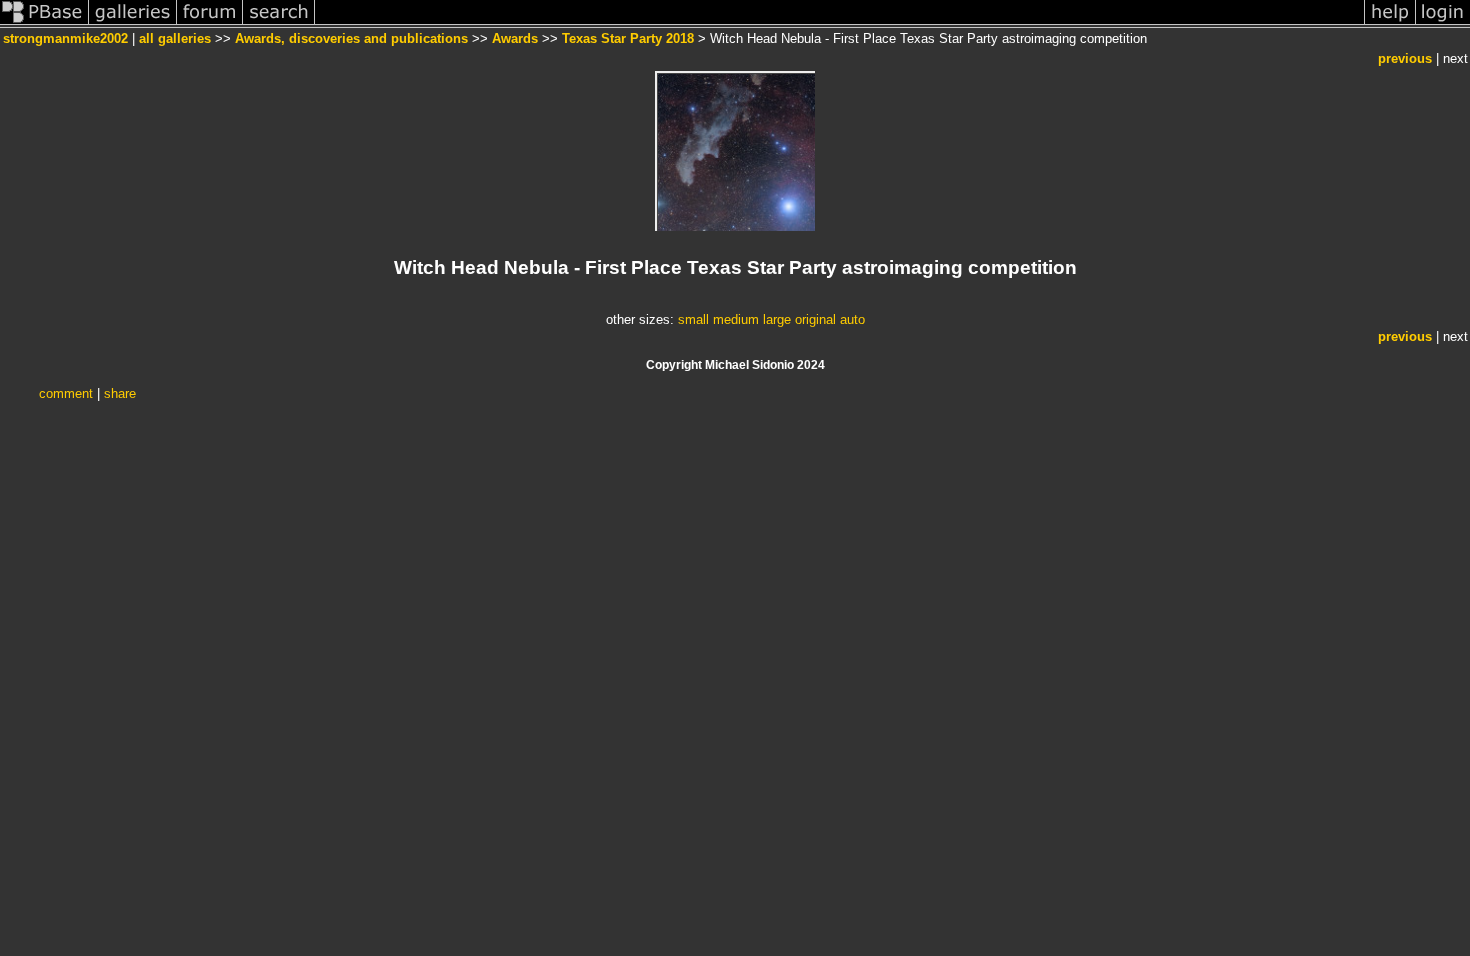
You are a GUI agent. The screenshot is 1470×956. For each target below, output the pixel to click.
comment (66, 393)
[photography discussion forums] (210, 23)
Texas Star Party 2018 (628, 38)
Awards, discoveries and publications (351, 38)
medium (736, 319)
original (815, 319)
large (777, 319)
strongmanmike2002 (65, 38)
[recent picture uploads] (133, 23)
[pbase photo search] (279, 23)
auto (852, 319)
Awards (515, 38)
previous (1405, 58)
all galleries (175, 38)
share (120, 393)
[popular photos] (839, 23)
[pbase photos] (44, 23)
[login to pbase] (1443, 23)
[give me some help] (1390, 23)
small (693, 319)
